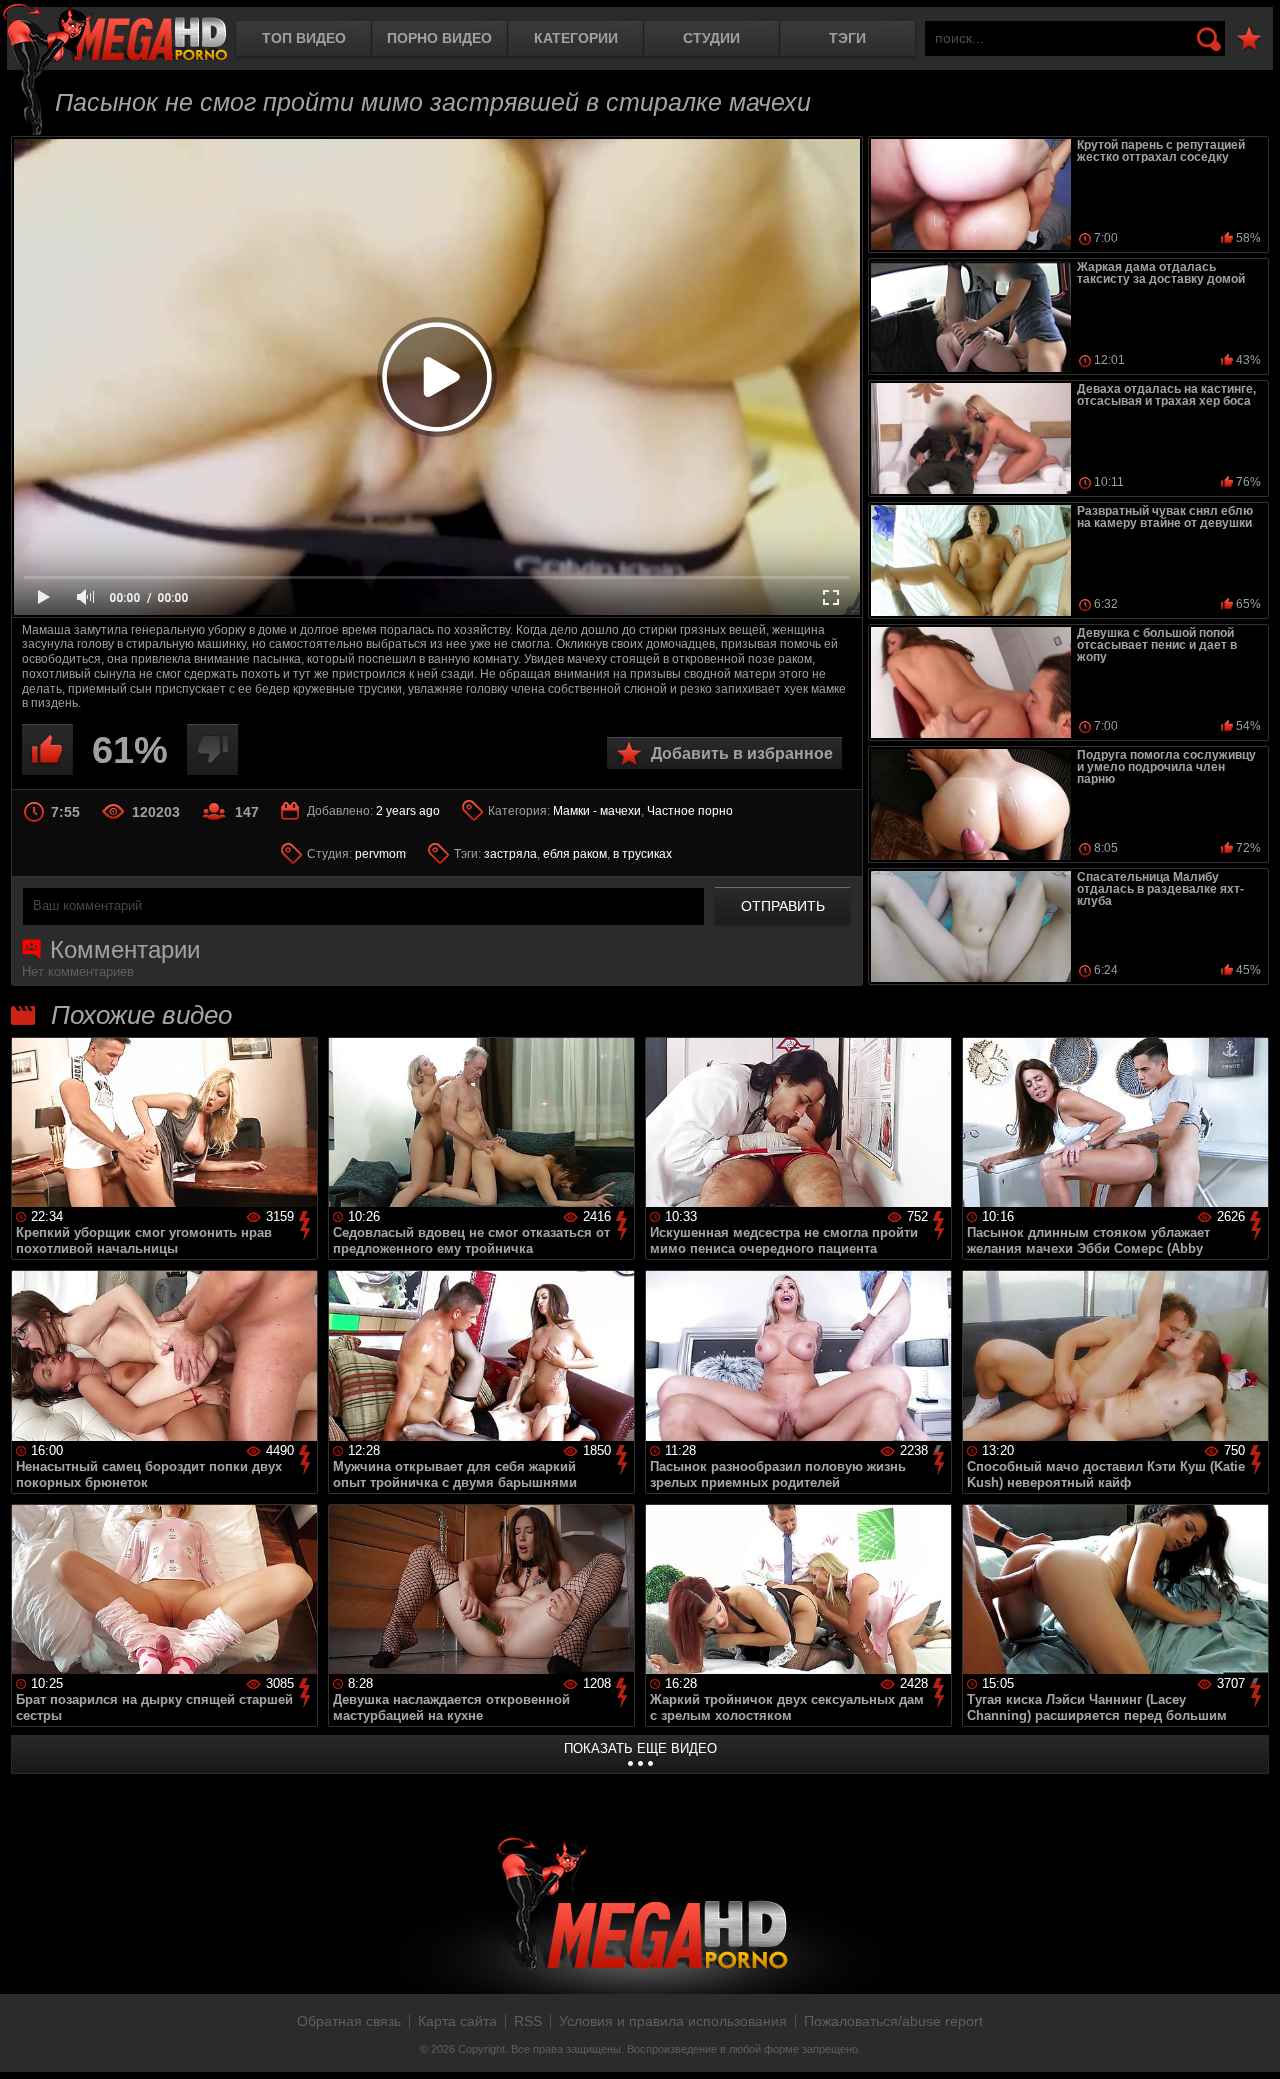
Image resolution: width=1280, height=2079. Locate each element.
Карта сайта (457, 2021)
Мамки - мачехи (597, 811)
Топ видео (304, 38)
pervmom (380, 854)
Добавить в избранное (742, 753)
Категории (576, 38)
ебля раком (575, 854)
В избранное (1249, 39)
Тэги (847, 38)
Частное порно (690, 811)
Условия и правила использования (673, 2021)
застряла (510, 854)
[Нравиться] (47, 749)
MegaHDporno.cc (115, 34)
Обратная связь (349, 2021)
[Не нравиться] (212, 749)
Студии (711, 38)
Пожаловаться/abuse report (893, 2021)
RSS (528, 2021)
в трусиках (642, 854)
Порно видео (439, 38)
